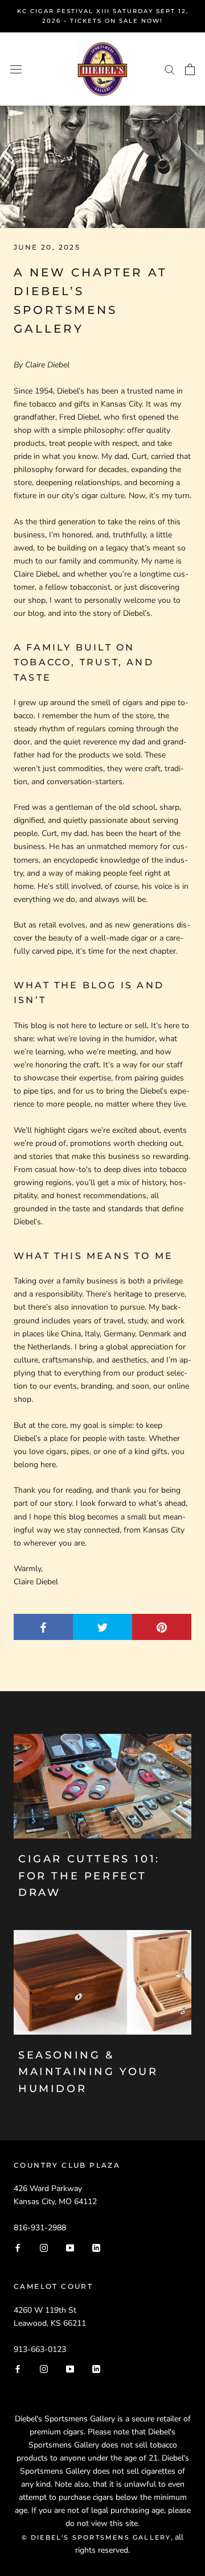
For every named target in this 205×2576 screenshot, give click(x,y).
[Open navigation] (16, 69)
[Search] (170, 69)
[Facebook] (18, 2247)
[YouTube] (70, 2247)
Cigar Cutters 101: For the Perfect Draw (89, 1876)
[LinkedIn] (96, 2247)
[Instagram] (44, 2247)
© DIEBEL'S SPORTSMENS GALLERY (97, 2537)
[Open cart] (190, 69)
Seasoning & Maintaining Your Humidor (88, 2072)
